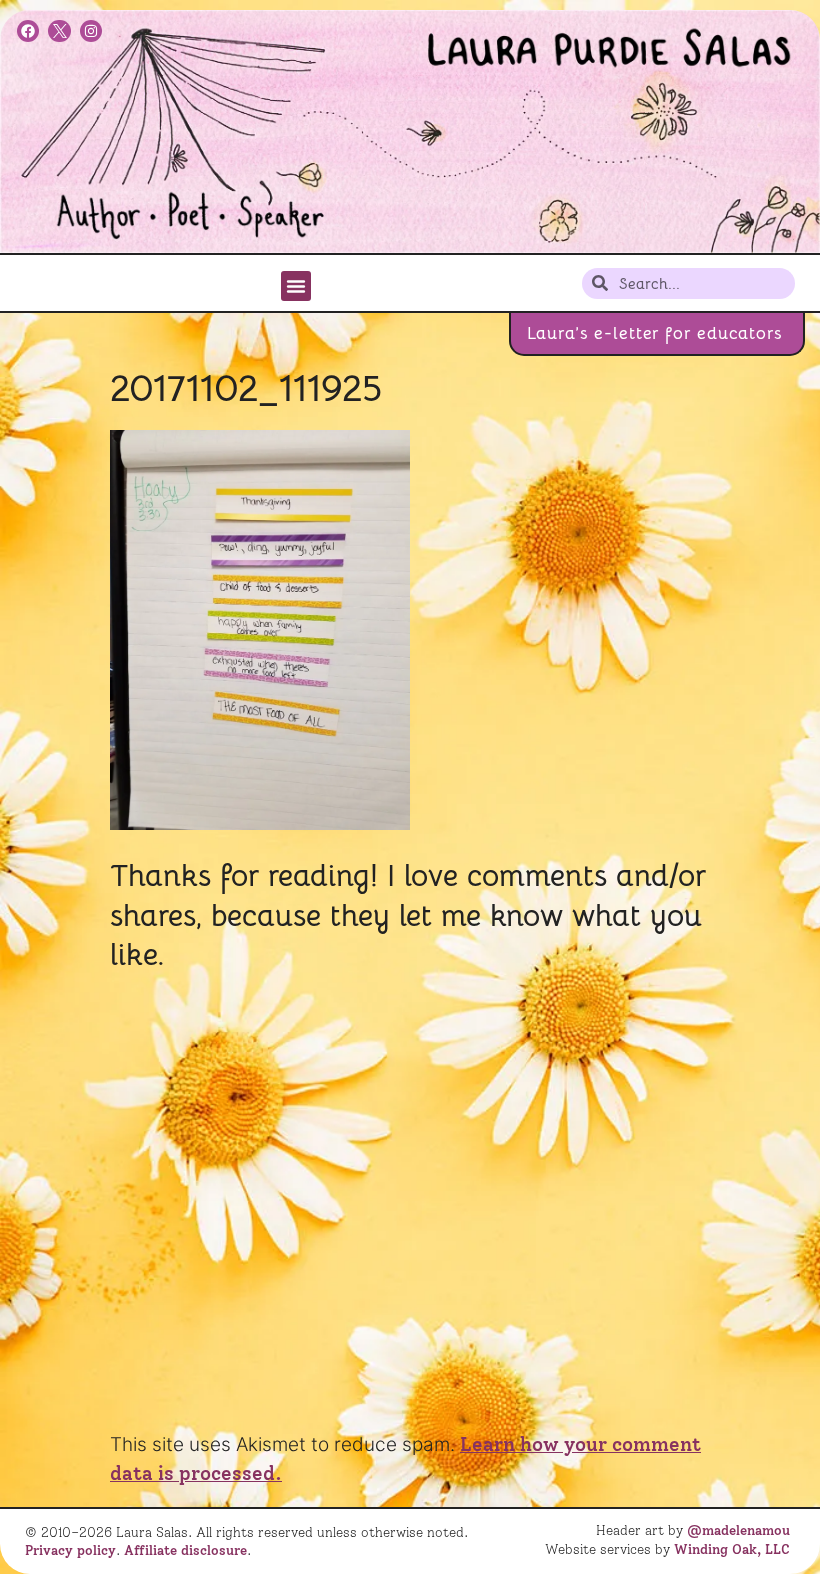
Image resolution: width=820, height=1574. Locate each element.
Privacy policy (70, 1550)
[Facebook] (28, 31)
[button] (296, 286)
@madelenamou (738, 1530)
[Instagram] (91, 31)
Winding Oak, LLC (732, 1549)
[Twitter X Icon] (59, 31)
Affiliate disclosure (185, 1550)
